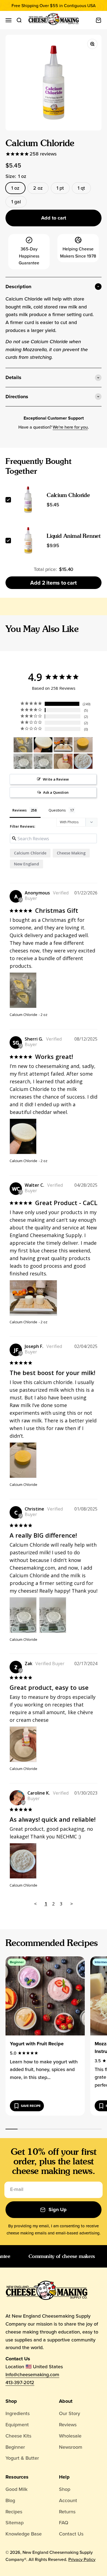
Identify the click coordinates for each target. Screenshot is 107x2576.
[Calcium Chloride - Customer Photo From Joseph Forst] (83, 745)
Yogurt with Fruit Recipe (37, 2044)
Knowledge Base (24, 2534)
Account (68, 2500)
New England (26, 864)
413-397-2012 (20, 2382)
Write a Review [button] (56, 779)
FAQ (64, 2522)
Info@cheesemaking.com (32, 2374)
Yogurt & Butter (22, 2458)
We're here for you (70, 427)
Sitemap (15, 2522)
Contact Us (71, 2534)
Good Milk (16, 2489)
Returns (67, 2512)
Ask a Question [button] (56, 792)
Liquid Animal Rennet (74, 536)
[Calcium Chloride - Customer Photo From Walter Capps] (63, 745)
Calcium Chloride (68, 495)
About (66, 2401)
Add (53, 583)
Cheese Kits (18, 2436)
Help (64, 2477)
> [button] (72, 1904)
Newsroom (71, 2447)
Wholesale (70, 2436)
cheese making (71, 853)
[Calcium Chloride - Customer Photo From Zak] (63, 761)
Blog (10, 2500)
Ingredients (18, 2413)
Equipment (17, 2425)
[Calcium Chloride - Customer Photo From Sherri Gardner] (43, 745)
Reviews (68, 2425)
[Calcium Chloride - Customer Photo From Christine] (23, 761)
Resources (17, 2477)
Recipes (14, 2512)
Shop (11, 2401)
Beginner (15, 2447)
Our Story (70, 2413)
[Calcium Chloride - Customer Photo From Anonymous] (23, 745)
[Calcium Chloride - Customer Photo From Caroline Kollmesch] (83, 761)
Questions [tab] (57, 810)
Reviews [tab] (19, 810)
